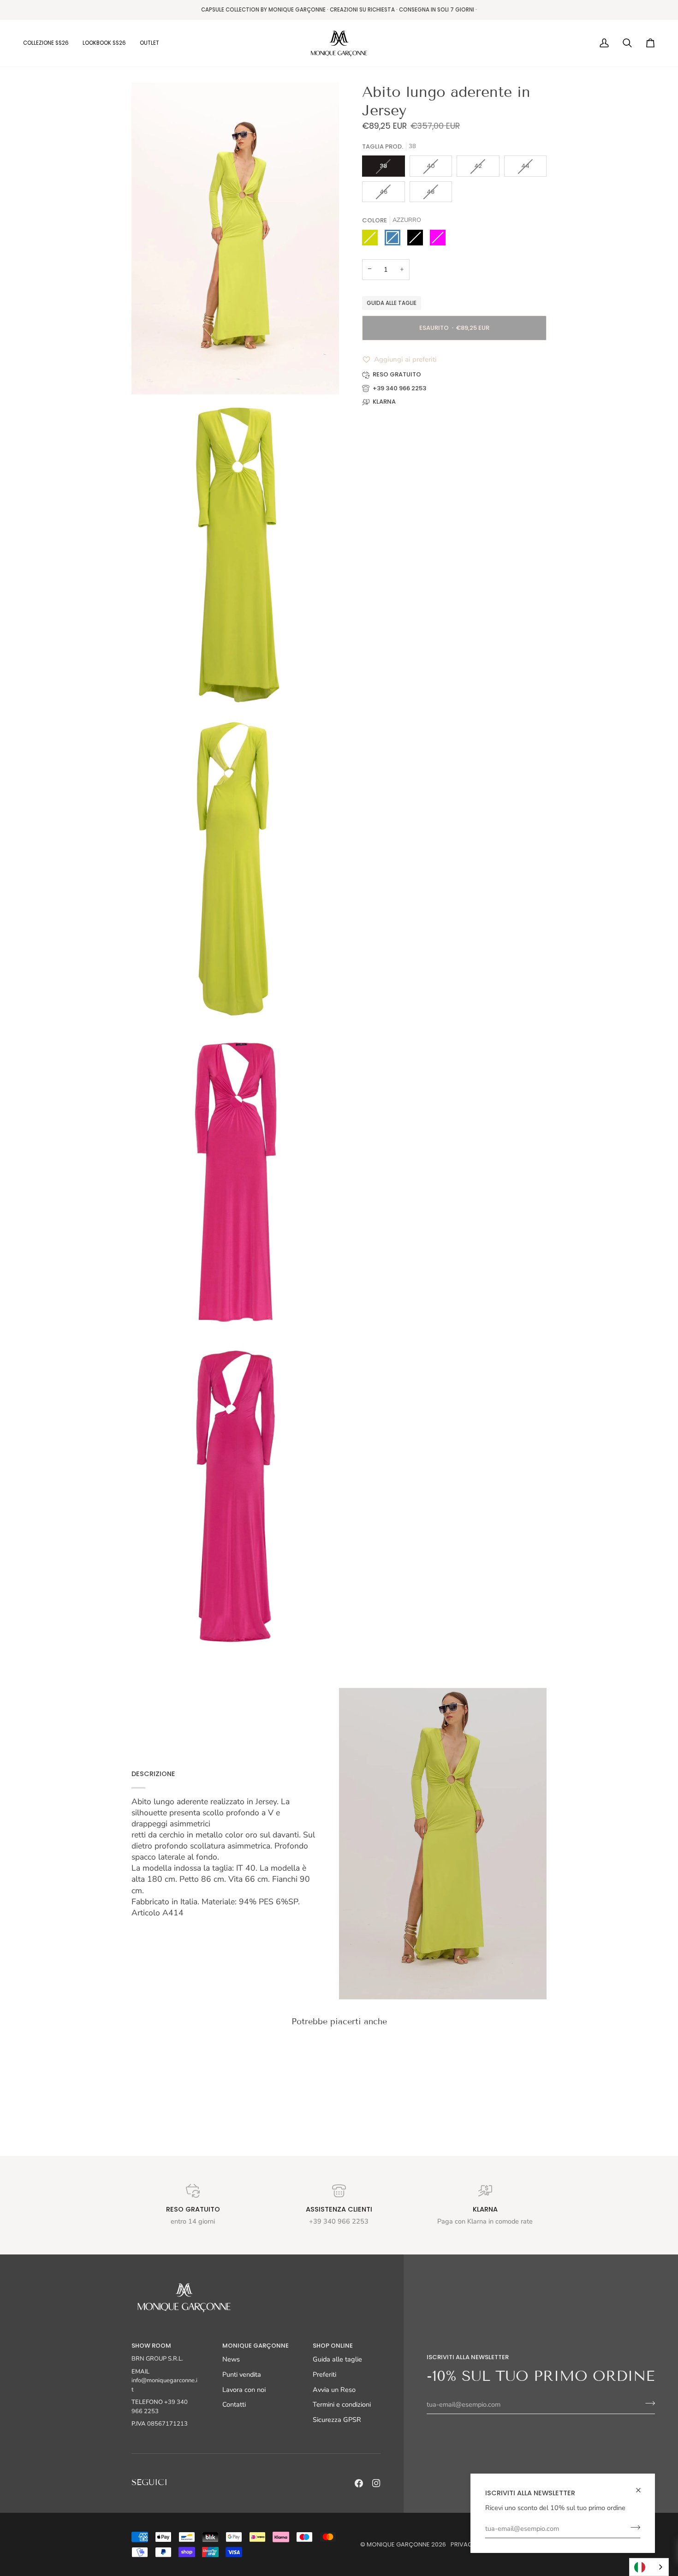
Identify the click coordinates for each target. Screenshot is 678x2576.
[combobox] (649, 2567)
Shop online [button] (333, 2346)
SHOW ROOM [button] (151, 2346)
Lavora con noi (244, 2390)
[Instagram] (376, 2483)
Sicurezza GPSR (337, 2420)
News (231, 2359)
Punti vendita (242, 2374)
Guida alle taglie (392, 303)
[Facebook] (359, 2483)
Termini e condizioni (342, 2404)
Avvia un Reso (334, 2390)
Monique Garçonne (398, 2544)
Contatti (234, 2404)
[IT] (649, 2567)
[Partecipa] (633, 2527)
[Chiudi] (642, 2490)
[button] (49, 43)
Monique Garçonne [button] (256, 2346)
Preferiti (324, 2374)
